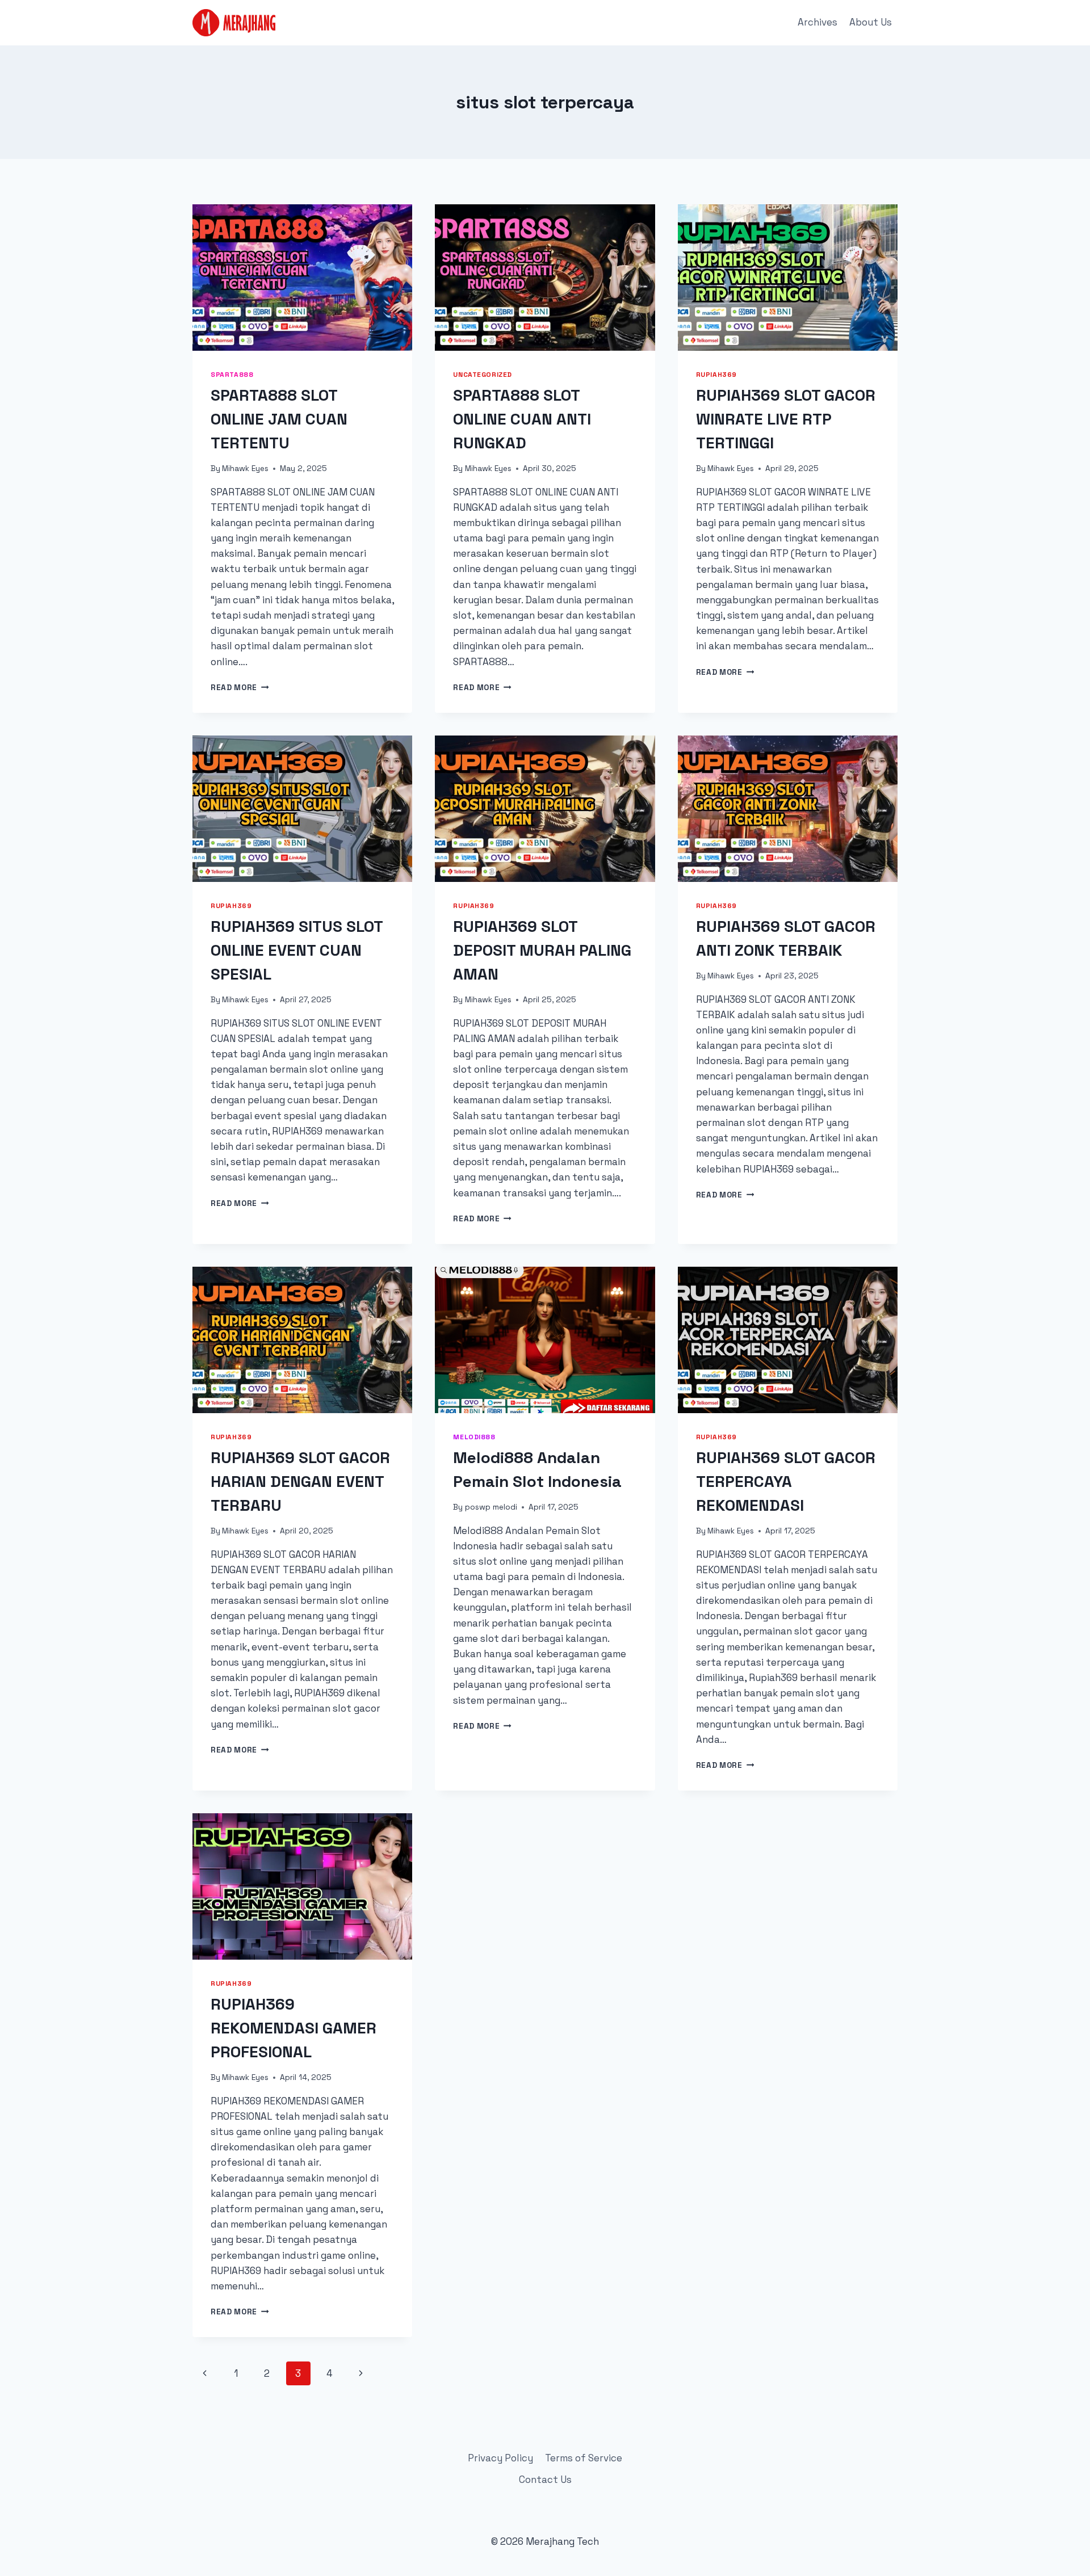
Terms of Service (584, 2458)
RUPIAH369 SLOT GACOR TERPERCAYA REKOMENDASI (786, 1481)
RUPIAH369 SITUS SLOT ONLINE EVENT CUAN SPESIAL (297, 950)
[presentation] (302, 278)
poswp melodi (491, 1507)
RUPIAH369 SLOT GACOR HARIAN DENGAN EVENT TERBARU (300, 1481)
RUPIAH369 (716, 374)
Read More (240, 688)
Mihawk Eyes (245, 468)
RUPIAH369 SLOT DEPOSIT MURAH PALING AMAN (542, 950)
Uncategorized (483, 374)
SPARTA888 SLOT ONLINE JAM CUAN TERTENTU (279, 419)
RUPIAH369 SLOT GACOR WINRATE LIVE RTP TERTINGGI (786, 419)
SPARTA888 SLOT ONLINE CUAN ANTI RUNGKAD (522, 419)
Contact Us (545, 2480)
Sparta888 (232, 374)
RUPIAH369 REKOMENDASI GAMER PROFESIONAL (294, 2028)
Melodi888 (474, 1437)
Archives (817, 22)
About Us (871, 22)
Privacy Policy (500, 2458)
